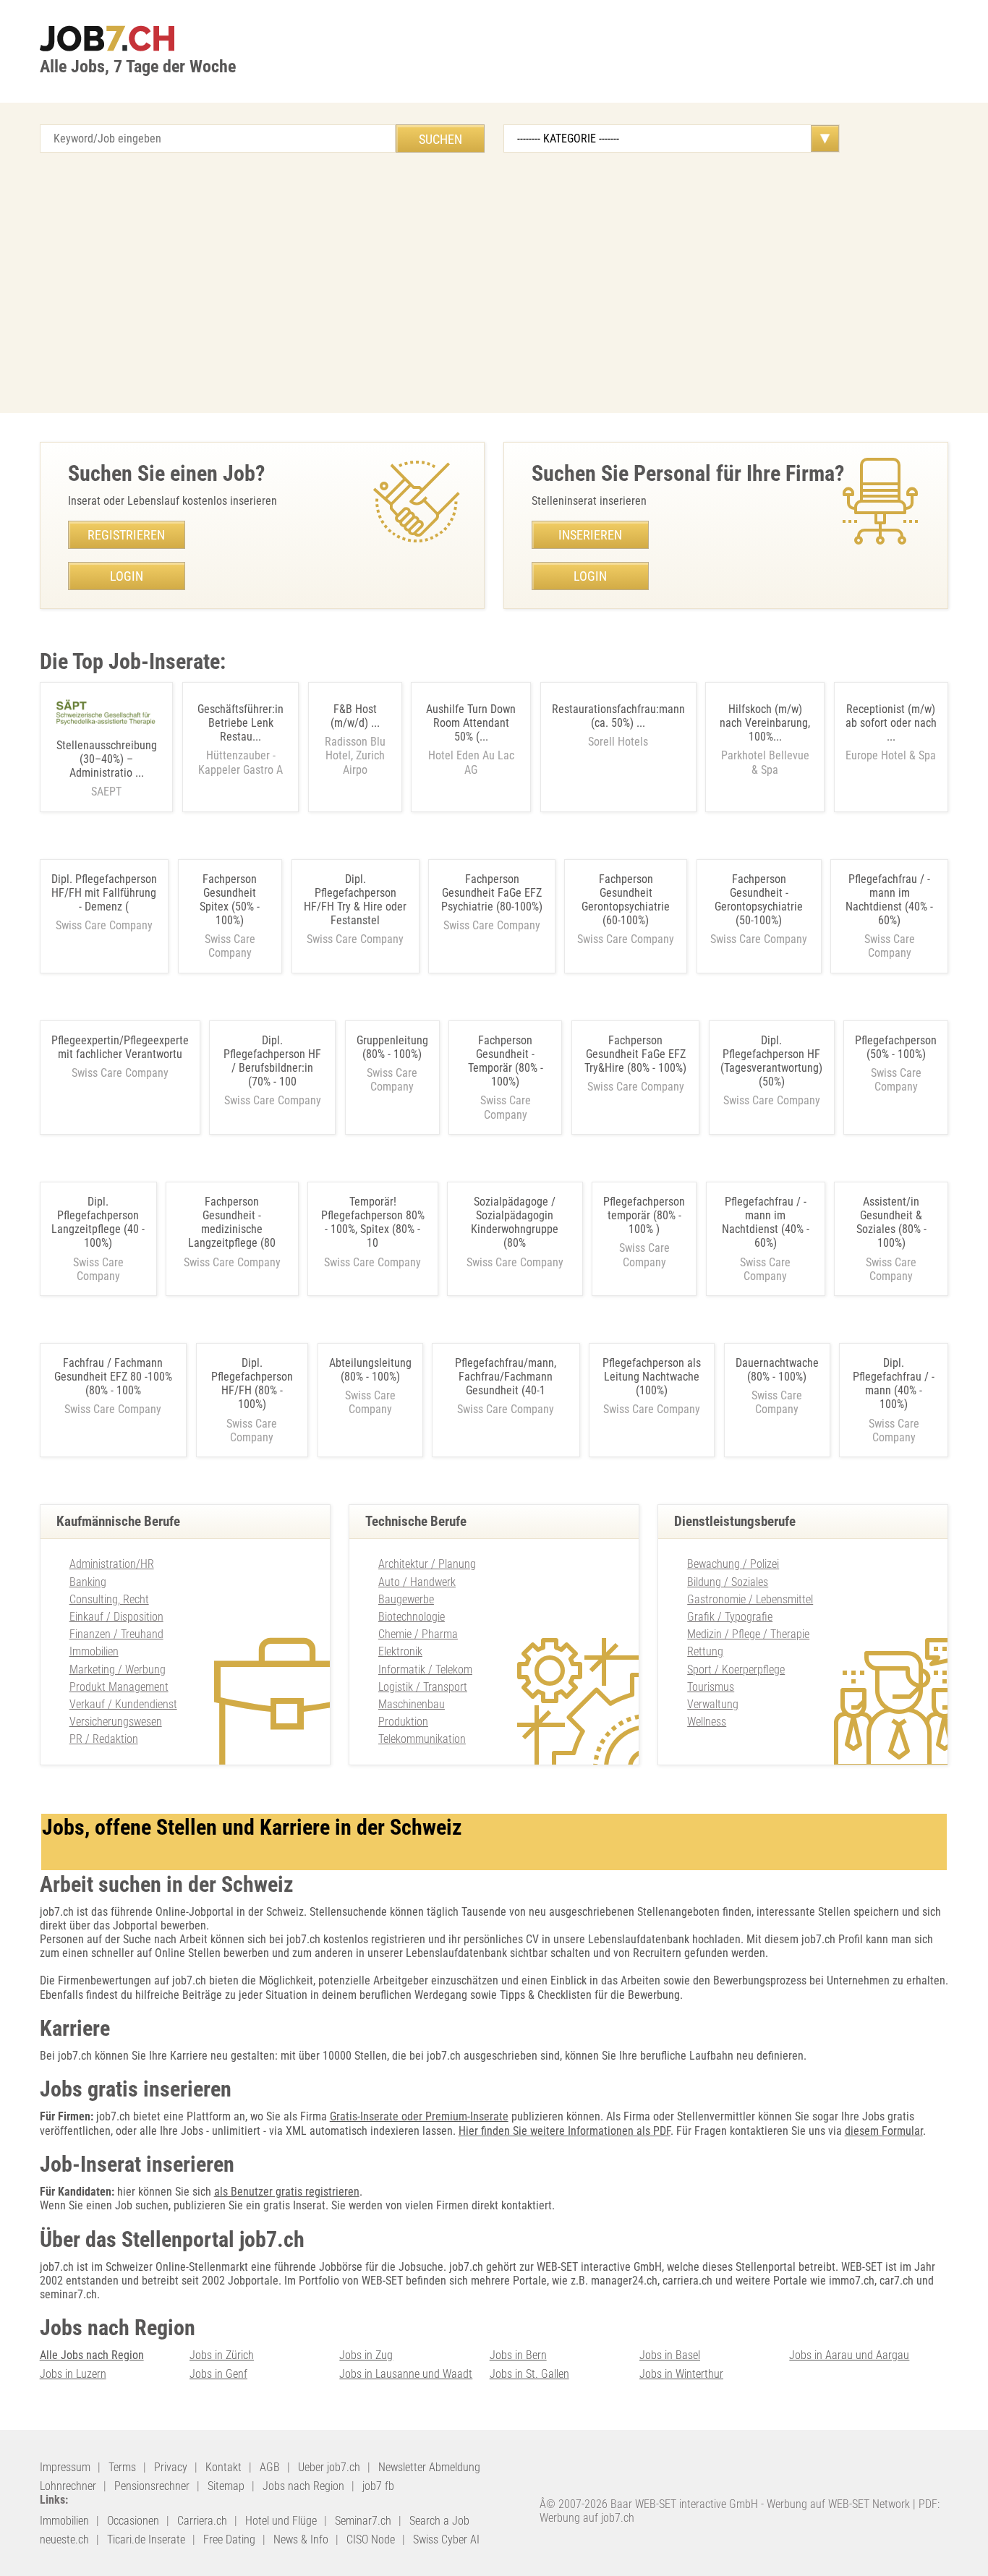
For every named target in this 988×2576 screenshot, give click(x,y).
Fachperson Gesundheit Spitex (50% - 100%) (230, 900)
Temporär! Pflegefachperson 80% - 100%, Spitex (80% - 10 (373, 1223)
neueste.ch (64, 2539)
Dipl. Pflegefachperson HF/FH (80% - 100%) (252, 1384)
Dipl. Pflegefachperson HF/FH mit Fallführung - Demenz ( (104, 893)
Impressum (65, 2467)
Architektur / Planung (427, 1564)
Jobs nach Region (303, 2486)
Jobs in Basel (670, 2355)
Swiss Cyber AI (446, 2539)
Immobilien (94, 1651)
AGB (270, 2467)
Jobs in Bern (518, 2355)
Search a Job (439, 2521)
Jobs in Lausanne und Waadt (406, 2374)
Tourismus (711, 1687)
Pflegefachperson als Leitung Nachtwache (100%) (652, 1377)
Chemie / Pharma (418, 1634)
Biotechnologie (412, 1617)
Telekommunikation (422, 1739)
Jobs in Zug (366, 2355)
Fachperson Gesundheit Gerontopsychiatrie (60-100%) (626, 900)
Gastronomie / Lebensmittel (750, 1599)
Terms (122, 2467)
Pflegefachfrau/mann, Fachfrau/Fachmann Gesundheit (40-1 (506, 1377)
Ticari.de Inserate (146, 2539)
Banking (88, 1582)
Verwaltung (713, 1704)
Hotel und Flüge (281, 2521)
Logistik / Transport (423, 1687)
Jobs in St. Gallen (529, 2374)
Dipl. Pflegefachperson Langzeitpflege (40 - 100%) (98, 1223)
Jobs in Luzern (73, 2374)
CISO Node (371, 2539)
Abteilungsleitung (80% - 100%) (370, 1370)
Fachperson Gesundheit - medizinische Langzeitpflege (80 (232, 1223)
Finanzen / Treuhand (116, 1634)
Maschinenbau (412, 1704)
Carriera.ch (202, 2521)
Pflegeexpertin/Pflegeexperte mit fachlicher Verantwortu (120, 1047)
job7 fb (378, 2486)
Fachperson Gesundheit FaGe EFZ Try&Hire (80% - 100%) (635, 1054)
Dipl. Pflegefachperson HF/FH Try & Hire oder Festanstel (355, 900)
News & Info (301, 2539)
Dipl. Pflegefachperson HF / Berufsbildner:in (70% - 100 (272, 1061)
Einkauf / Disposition (116, 1617)
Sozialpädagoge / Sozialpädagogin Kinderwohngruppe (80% (515, 1223)
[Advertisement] (494, 283)
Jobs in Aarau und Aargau (849, 2355)
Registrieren (126, 535)
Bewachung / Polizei (733, 1564)
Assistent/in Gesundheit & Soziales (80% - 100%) (891, 1223)
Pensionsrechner (152, 2486)
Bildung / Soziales (728, 1582)
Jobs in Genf (218, 2374)
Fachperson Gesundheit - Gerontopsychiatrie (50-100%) (759, 900)
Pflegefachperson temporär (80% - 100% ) (644, 1215)
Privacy (171, 2467)
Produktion (403, 1722)
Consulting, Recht (109, 1599)
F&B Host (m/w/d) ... (355, 739)
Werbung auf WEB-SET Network (838, 2504)
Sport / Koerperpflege (736, 1669)
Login (127, 576)
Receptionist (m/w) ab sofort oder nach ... (891, 733)
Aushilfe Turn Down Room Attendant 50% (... (471, 739)
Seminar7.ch (363, 2521)
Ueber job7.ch (329, 2467)
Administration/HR (112, 1564)
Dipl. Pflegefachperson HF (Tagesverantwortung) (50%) (771, 1061)
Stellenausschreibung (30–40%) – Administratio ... (107, 769)
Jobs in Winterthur (681, 2374)
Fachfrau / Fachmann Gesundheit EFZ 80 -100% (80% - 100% (113, 1377)
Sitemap (226, 2486)
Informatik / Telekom (425, 1669)
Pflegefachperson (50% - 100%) (896, 1047)
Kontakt (223, 2467)
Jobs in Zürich (222, 2355)
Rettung (705, 1651)
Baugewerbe (406, 1599)
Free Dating (229, 2539)
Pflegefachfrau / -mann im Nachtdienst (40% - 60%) (889, 900)
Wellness (707, 1722)
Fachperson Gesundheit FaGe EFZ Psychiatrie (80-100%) (492, 893)
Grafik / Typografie (730, 1617)
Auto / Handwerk (417, 1582)
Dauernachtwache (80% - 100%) (777, 1370)
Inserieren (590, 535)
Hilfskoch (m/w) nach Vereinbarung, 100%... (765, 739)
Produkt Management (119, 1687)
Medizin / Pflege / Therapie (748, 1634)
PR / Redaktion (104, 1739)
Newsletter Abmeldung (429, 2467)
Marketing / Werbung (118, 1669)
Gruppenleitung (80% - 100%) (392, 1047)
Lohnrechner (68, 2486)
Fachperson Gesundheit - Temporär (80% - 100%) (506, 1061)
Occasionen (133, 2521)
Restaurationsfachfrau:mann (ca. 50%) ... (618, 725)
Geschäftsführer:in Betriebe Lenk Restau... (240, 739)
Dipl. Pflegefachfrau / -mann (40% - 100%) (894, 1384)
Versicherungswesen (116, 1722)
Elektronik (400, 1651)
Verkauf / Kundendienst (123, 1704)
